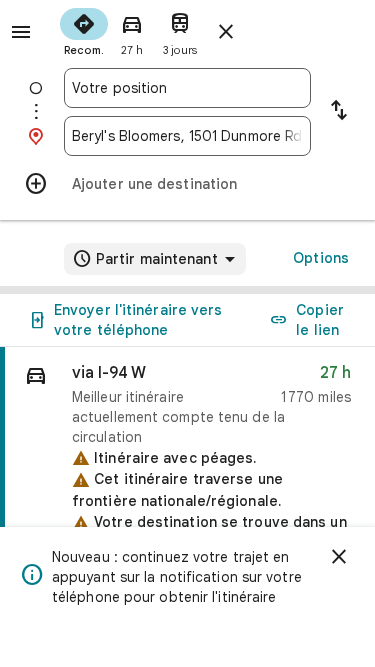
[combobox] (187, 88)
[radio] (84, 30)
